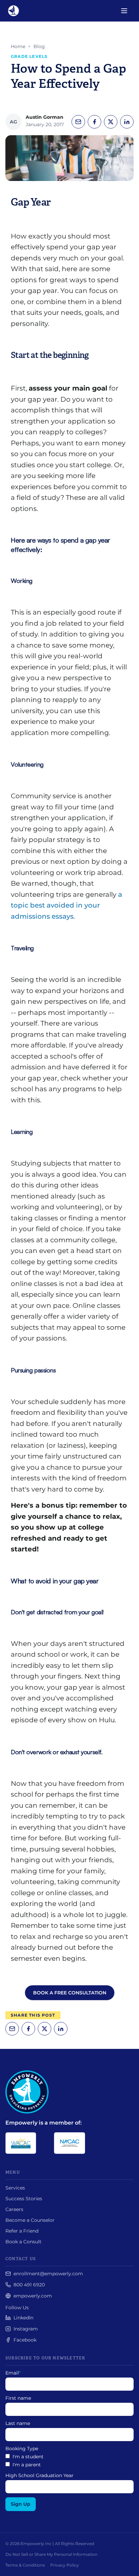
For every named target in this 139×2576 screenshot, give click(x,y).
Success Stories (24, 2199)
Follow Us (17, 2308)
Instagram (26, 2329)
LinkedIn (23, 2318)
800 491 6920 (29, 2285)
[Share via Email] (78, 122)
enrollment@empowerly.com (48, 2274)
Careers (14, 2209)
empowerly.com (33, 2296)
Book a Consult (23, 2242)
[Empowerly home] (13, 11)
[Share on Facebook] (94, 122)
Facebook (25, 2340)
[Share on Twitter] (111, 122)
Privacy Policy (65, 2565)
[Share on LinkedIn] (127, 122)
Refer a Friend (22, 2231)
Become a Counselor (30, 2220)
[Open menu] (124, 11)
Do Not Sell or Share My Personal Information (51, 2554)
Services (15, 2188)
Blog (39, 46)
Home (18, 46)
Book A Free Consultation (70, 1993)
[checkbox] (69, 2461)
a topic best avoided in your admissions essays (66, 905)
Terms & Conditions (25, 2565)
